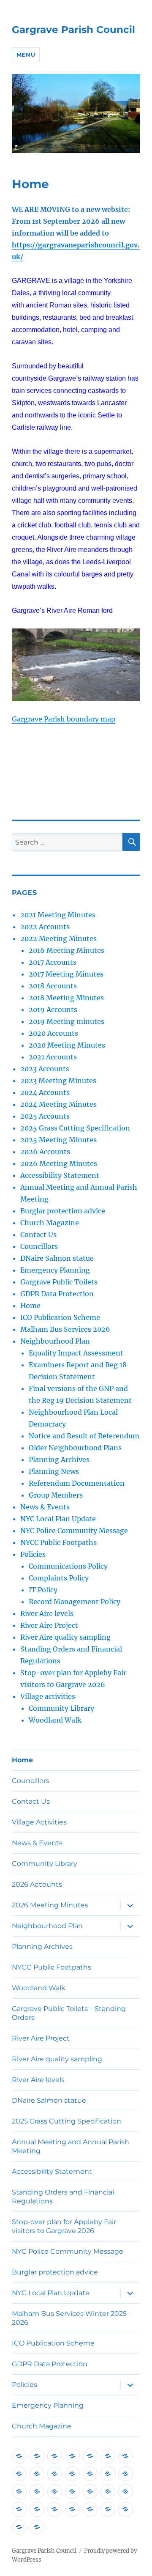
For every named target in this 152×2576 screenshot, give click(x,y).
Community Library (61, 1708)
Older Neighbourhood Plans (75, 1448)
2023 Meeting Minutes (58, 1081)
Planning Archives (59, 1459)
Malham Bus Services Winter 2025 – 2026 (72, 2318)
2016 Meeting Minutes (66, 950)
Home (30, 1306)
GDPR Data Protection (57, 1294)
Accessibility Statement (60, 1175)
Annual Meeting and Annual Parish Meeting (71, 2146)
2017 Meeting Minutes (66, 974)
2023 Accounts (45, 1069)
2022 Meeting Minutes (58, 938)
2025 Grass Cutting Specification (75, 1128)
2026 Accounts (45, 1152)
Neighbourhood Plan (55, 1341)
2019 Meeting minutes (66, 1021)
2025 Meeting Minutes (58, 1140)
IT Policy (43, 1590)
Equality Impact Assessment (76, 1353)
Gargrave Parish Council (73, 30)
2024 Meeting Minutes (58, 1104)
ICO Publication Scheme (60, 1317)
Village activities (48, 1696)
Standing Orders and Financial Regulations (63, 2197)
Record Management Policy (75, 1602)
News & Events (45, 1507)
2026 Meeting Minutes (59, 1163)
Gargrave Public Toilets (59, 1282)
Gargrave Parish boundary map (64, 719)
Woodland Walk (55, 1720)
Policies (33, 1554)
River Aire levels (47, 1613)
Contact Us (38, 1235)
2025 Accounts (45, 1116)
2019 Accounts (53, 1010)
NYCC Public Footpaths (58, 1542)
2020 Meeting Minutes (67, 1045)
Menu (26, 55)
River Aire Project (49, 1625)
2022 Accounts (45, 927)
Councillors (39, 1246)
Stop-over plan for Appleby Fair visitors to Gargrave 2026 (64, 2226)
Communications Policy (68, 1566)
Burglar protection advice (63, 1211)
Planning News (54, 1471)
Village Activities (39, 1822)
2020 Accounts (53, 1033)
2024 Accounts (45, 1092)
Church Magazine (50, 1223)
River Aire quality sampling (65, 1637)
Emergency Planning (55, 1270)
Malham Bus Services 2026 (65, 1329)
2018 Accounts (53, 986)
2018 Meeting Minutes (66, 998)
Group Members (56, 1495)
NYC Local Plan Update (58, 1519)
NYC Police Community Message (74, 1531)
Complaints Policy (59, 1578)
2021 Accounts (53, 1057)
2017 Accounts (53, 962)
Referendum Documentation (77, 1483)
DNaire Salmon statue (57, 1258)
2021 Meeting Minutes (58, 915)
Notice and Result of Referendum (84, 1436)
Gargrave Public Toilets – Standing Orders (69, 2013)
